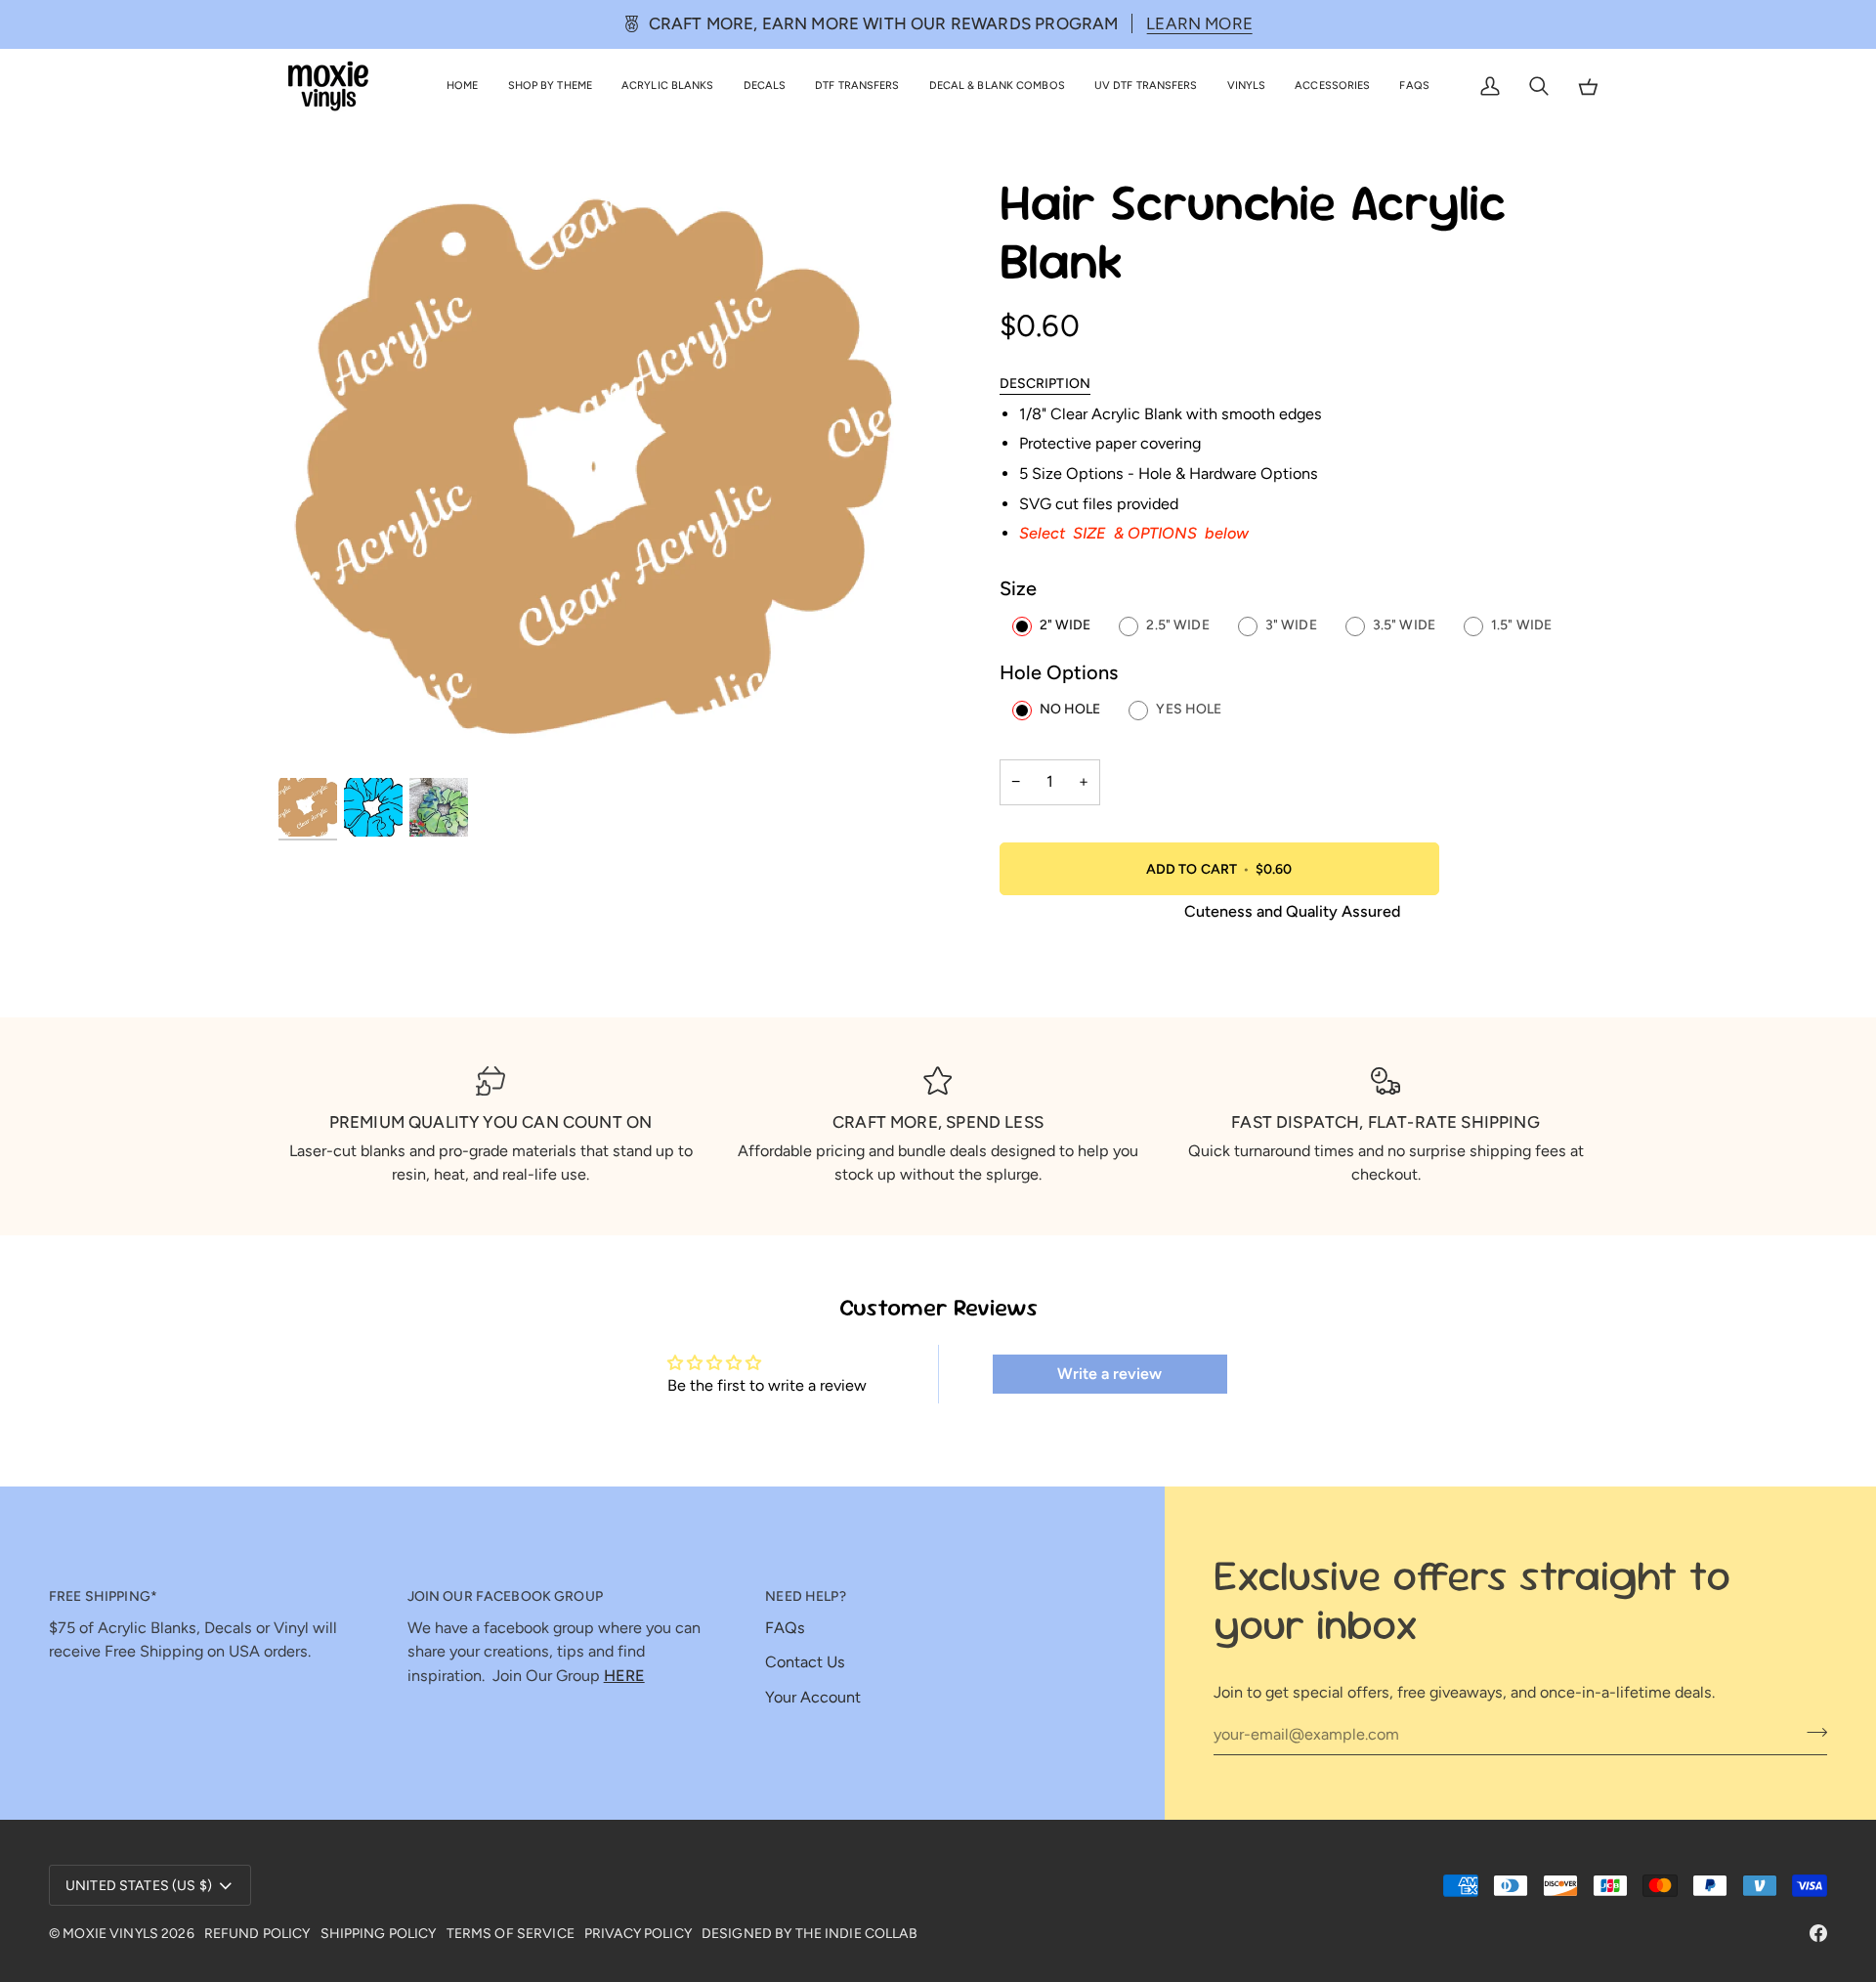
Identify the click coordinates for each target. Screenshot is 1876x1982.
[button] (550, 86)
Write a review (1109, 1374)
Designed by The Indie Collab (810, 1934)
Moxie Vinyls (110, 1934)
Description (1045, 384)
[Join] (1811, 1732)
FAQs (785, 1628)
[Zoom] (608, 474)
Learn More (1199, 23)
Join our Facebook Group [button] (505, 1596)
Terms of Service (511, 1934)
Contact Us (805, 1662)
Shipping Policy (379, 1934)
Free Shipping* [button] (103, 1596)
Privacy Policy (638, 1934)
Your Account (813, 1697)
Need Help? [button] (805, 1596)
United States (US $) (139, 1886)
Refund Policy (257, 1934)
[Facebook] (1818, 1933)
